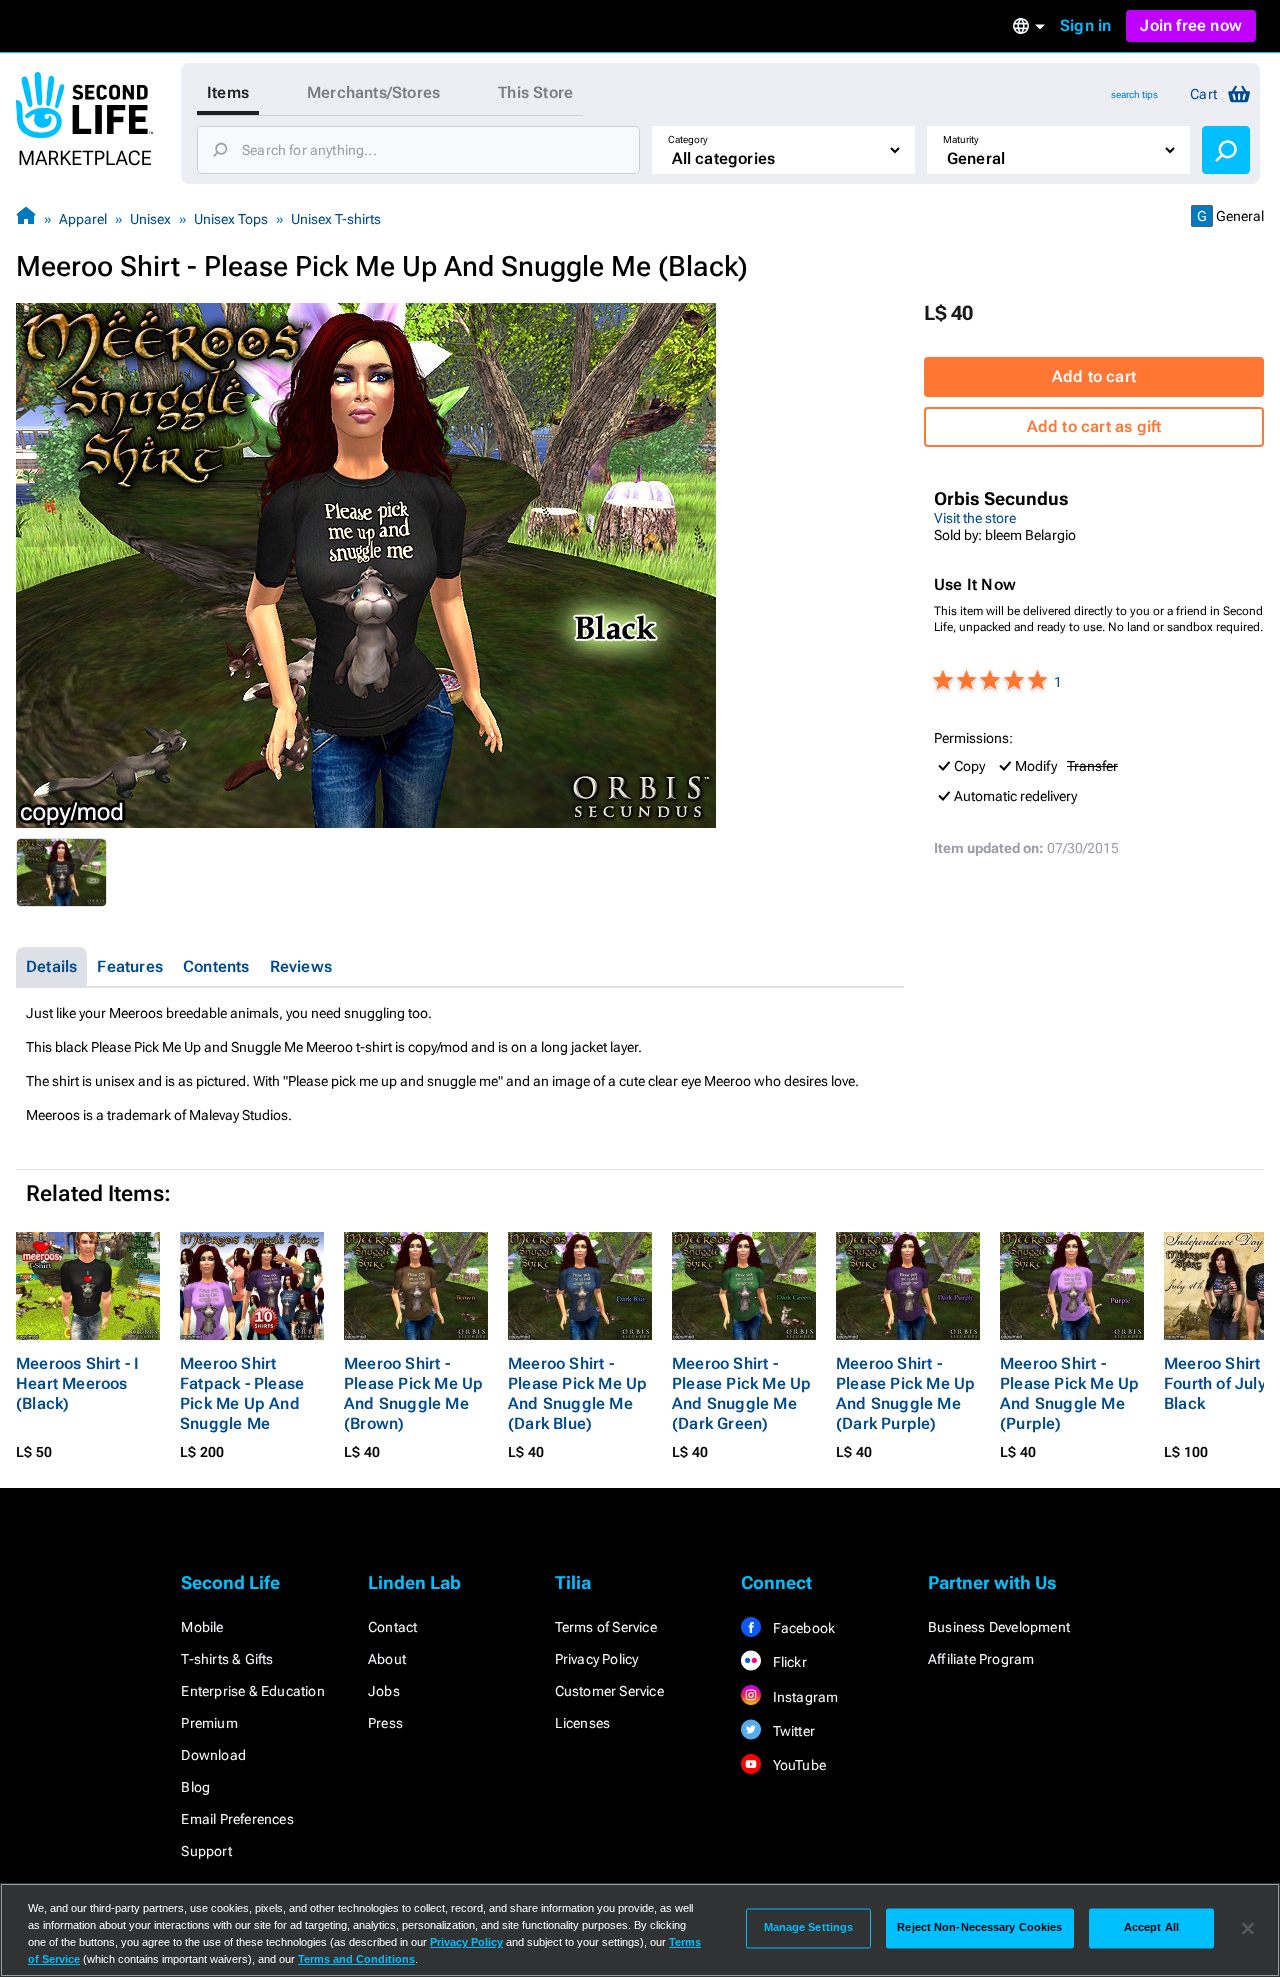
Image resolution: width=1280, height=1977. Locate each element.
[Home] (26, 218)
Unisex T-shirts (336, 219)
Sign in (1085, 25)
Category (688, 139)
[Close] (1248, 1928)
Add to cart (1094, 376)
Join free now (1191, 25)
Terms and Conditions (356, 1959)
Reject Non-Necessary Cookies (979, 1928)
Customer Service (609, 1691)
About (387, 1659)
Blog (195, 1787)
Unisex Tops (231, 219)
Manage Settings (809, 1928)
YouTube (797, 1765)
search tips (1134, 94)
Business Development (999, 1627)
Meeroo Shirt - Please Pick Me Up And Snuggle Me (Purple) (1069, 1393)
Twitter (792, 1731)
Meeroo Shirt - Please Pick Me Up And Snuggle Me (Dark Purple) (905, 1393)
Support (206, 1851)
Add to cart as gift (1094, 426)
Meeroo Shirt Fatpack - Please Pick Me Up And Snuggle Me (242, 1393)
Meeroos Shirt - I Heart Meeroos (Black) (77, 1383)
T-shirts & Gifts (227, 1659)
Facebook (802, 1628)
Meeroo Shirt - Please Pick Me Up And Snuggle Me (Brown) (413, 1393)
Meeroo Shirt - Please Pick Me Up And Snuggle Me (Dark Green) (741, 1393)
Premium (209, 1723)
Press (385, 1723)
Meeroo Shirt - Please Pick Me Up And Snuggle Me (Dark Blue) (577, 1393)
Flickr (787, 1662)
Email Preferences (237, 1819)
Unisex (150, 219)
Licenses (583, 1723)
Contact (392, 1627)
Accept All (1151, 1928)
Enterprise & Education (252, 1691)
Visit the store (975, 518)
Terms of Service (606, 1627)
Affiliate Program (981, 1659)
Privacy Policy (597, 1659)
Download (213, 1755)
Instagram (803, 1697)
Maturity (961, 139)
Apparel (83, 219)
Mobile (202, 1627)
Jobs (384, 1691)
